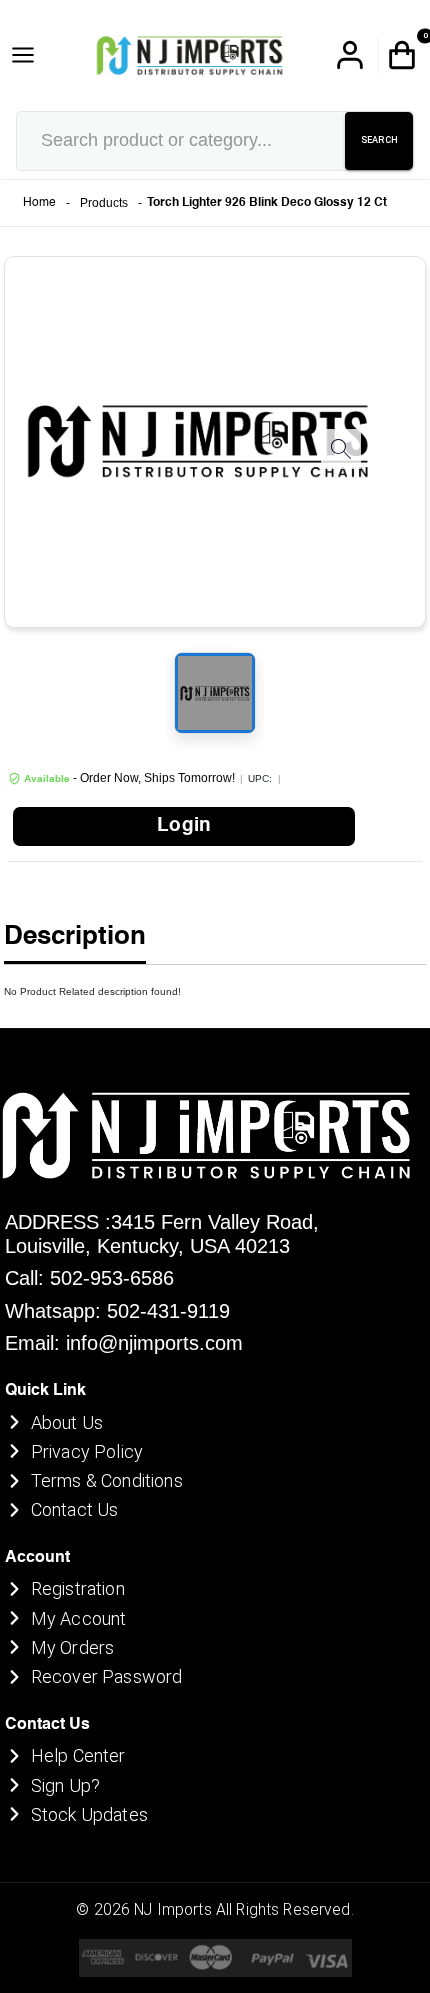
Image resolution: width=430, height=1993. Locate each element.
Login (184, 826)
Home (39, 203)
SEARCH (380, 140)
